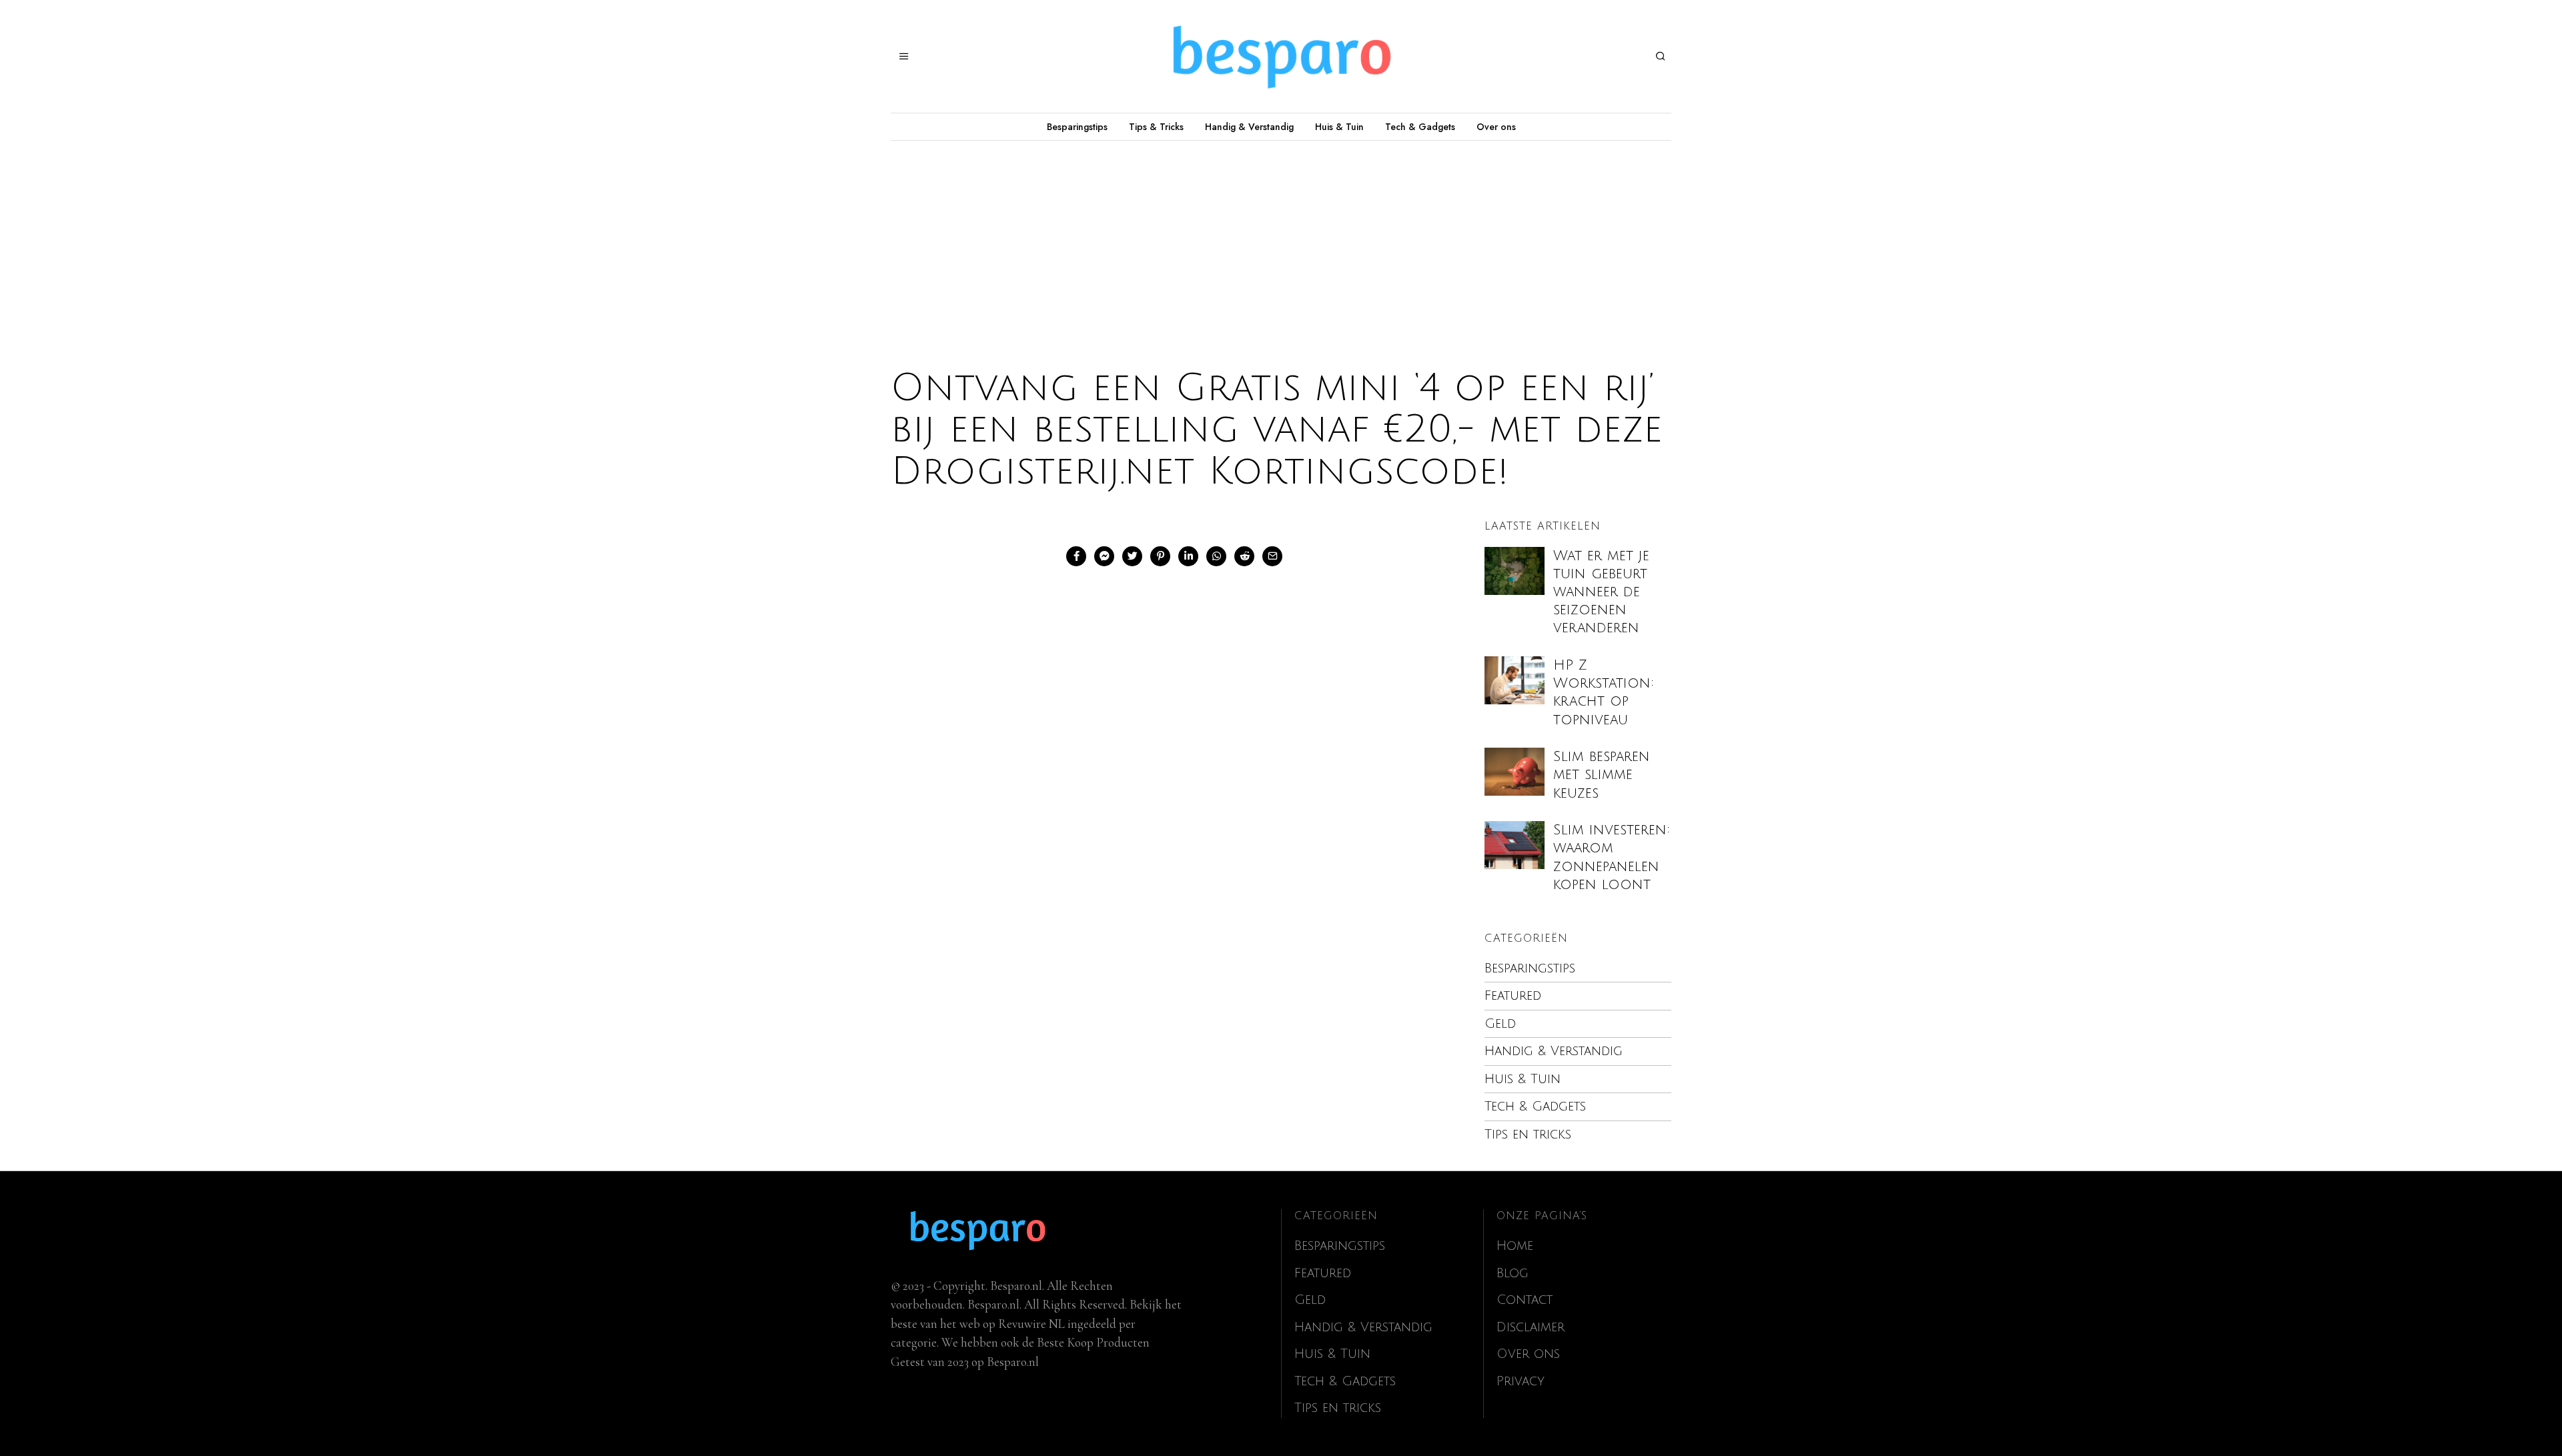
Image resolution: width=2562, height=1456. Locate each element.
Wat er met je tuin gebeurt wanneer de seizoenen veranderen (1601, 592)
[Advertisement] (1281, 241)
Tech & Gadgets (1420, 127)
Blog (1513, 1273)
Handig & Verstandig (1249, 127)
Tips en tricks (1528, 1135)
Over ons (1496, 127)
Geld (1500, 1024)
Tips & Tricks (1156, 127)
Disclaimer (1531, 1327)
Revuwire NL (1031, 1324)
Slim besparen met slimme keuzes (1602, 775)
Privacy (1521, 1381)
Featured (1513, 996)
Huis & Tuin (1339, 127)
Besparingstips (1077, 127)
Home (1515, 1246)
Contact (1525, 1300)
